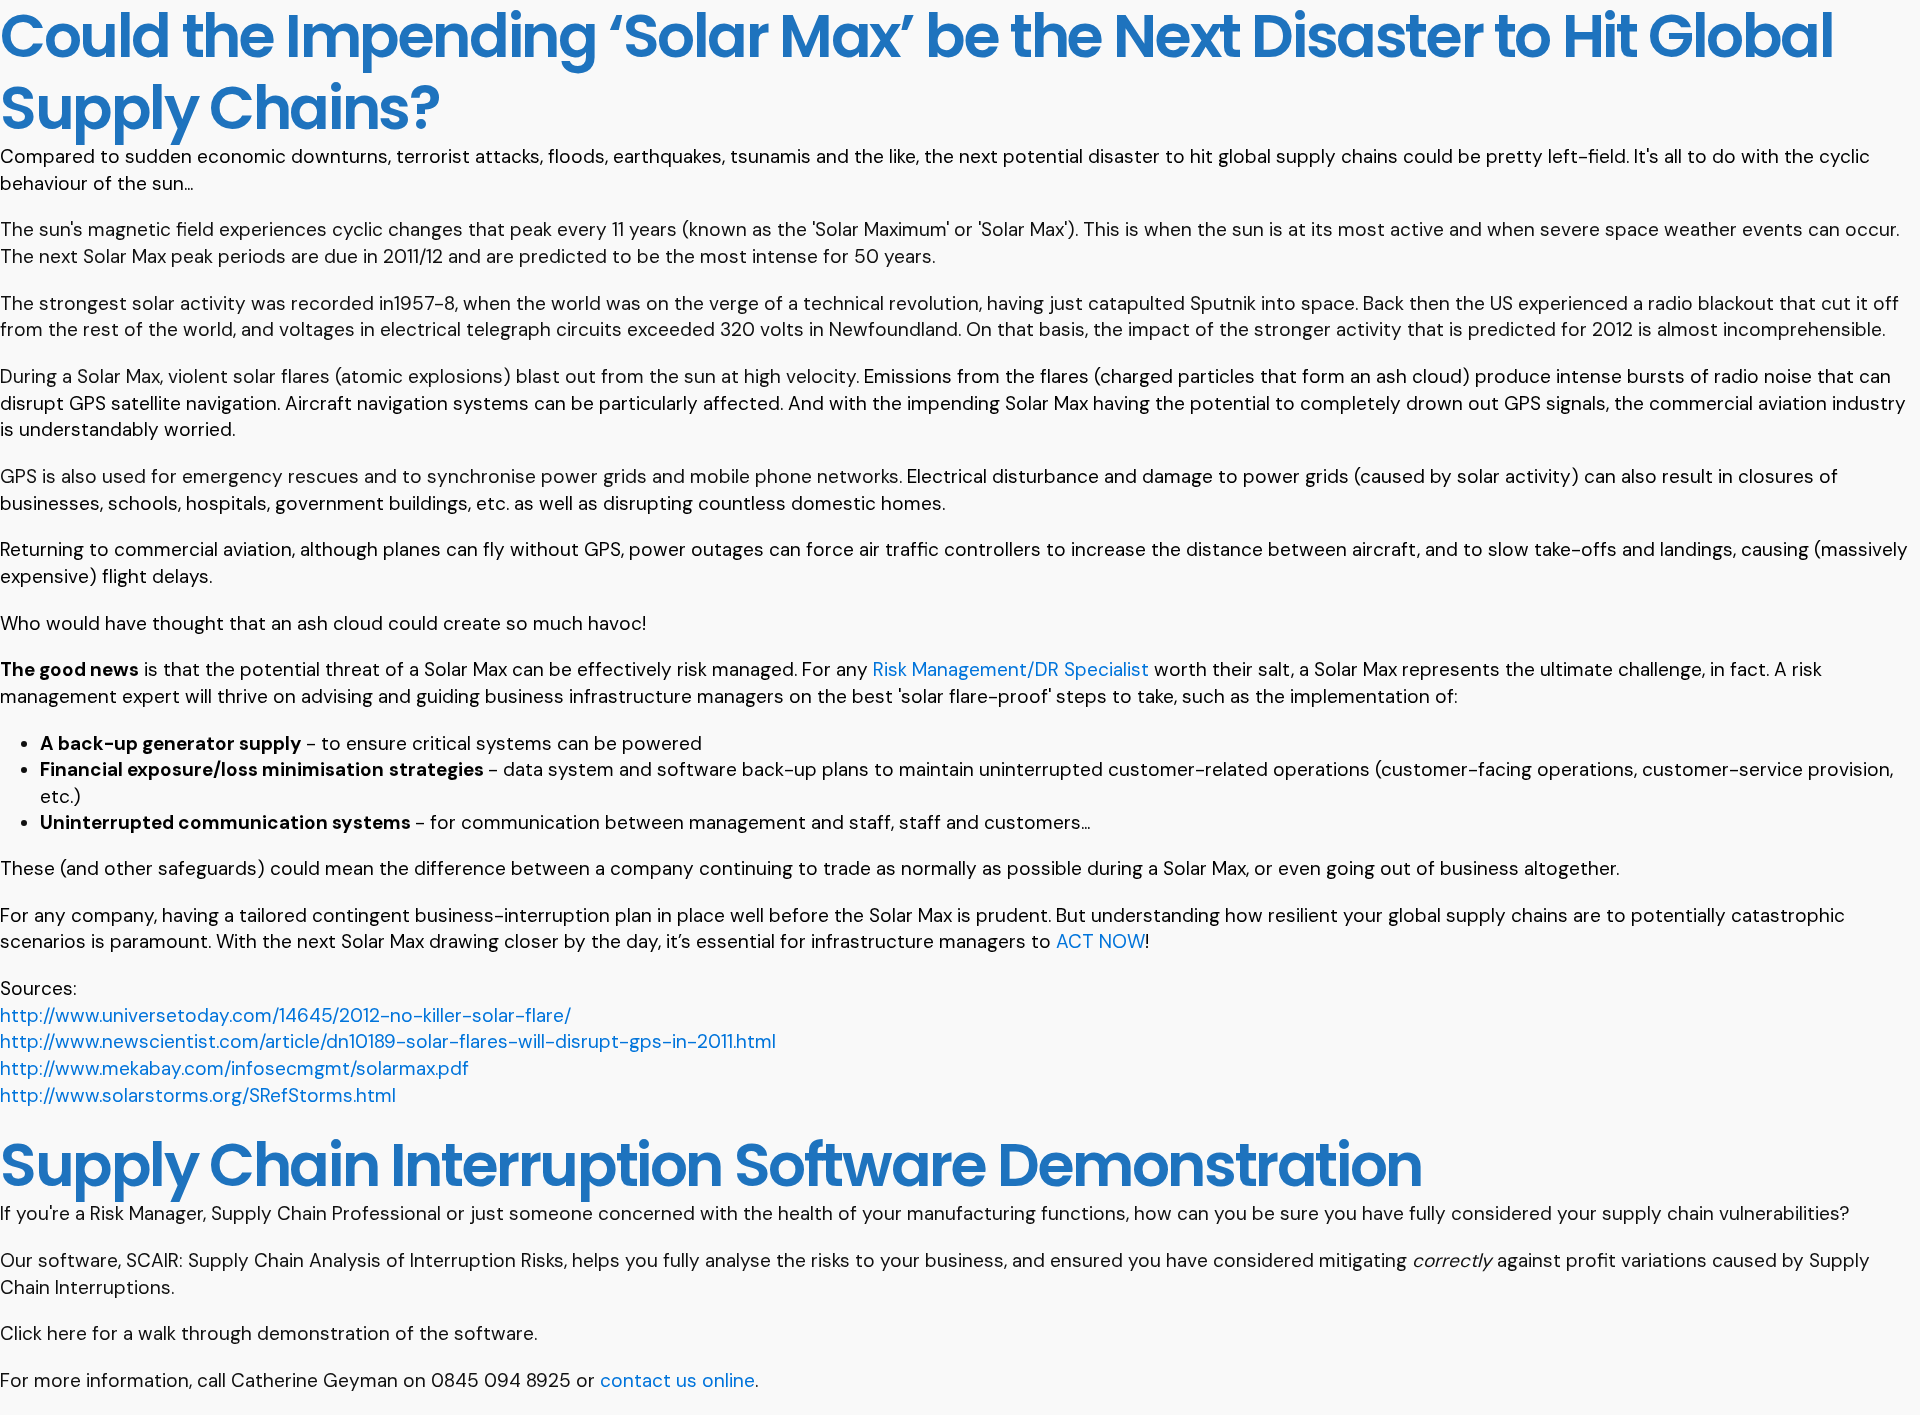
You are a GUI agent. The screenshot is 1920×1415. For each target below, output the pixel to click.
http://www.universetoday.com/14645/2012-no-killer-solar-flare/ (285, 1015)
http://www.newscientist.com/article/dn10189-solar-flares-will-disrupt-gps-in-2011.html (388, 1041)
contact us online (677, 1380)
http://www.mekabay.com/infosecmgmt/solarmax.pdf (234, 1068)
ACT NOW (1100, 941)
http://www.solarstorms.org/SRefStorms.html (198, 1095)
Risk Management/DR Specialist (1011, 669)
